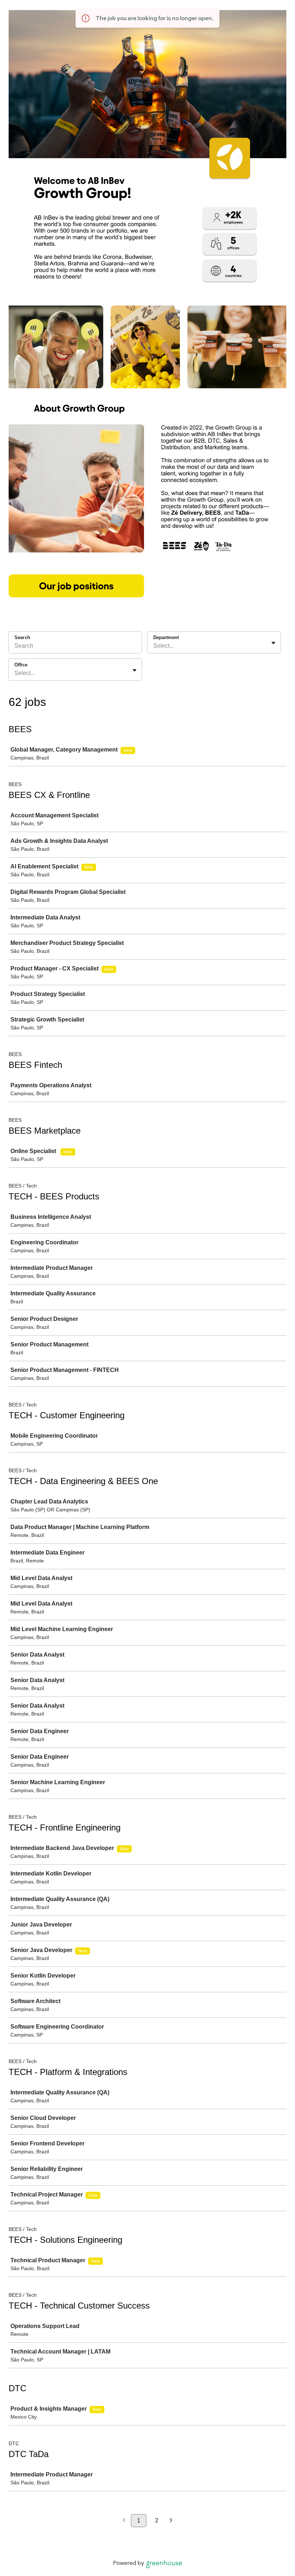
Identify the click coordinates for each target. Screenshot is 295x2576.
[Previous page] (124, 2521)
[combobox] (154, 646)
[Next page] (171, 2521)
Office (21, 665)
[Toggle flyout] (273, 643)
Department (166, 637)
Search (22, 637)
